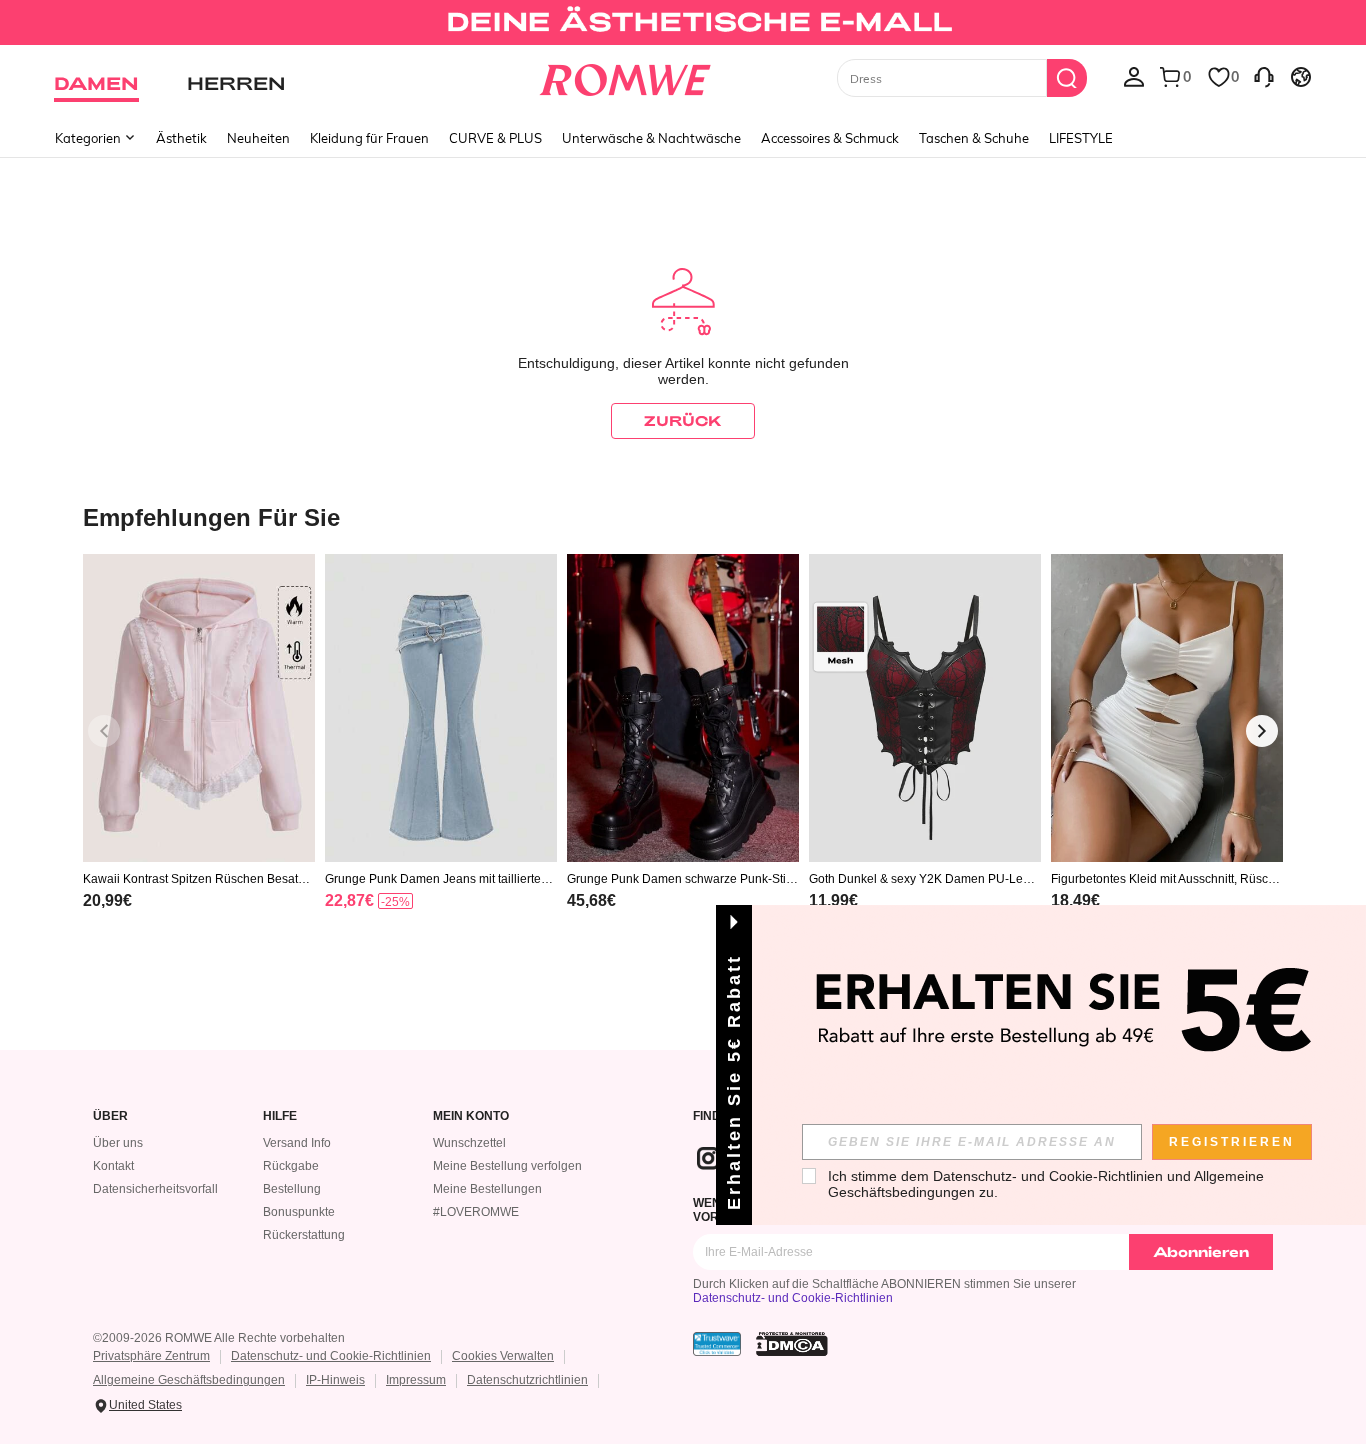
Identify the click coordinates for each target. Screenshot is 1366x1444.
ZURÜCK (683, 420)
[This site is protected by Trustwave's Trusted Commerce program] (717, 1344)
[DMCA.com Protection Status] (792, 1344)
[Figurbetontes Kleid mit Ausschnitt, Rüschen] (1167, 708)
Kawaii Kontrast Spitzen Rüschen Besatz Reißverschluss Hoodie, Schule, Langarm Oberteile (196, 879)
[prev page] (104, 731)
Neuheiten (258, 138)
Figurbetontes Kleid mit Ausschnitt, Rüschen (1166, 879)
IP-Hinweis (335, 1380)
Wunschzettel (469, 1143)
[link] (682, 24)
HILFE (280, 1116)
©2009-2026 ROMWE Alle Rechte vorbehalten (219, 1338)
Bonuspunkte (299, 1212)
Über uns (118, 1143)
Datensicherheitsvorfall (155, 1189)
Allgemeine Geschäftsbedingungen (189, 1380)
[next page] (1262, 731)
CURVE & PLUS (495, 138)
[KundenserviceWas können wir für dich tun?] (1264, 76)
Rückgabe (291, 1166)
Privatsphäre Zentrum (151, 1356)
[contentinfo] (107, 900)
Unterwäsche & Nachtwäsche (651, 138)
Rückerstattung (304, 1235)
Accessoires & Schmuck (830, 138)
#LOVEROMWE (476, 1212)
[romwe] (625, 76)
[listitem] (199, 757)
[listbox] (1134, 76)
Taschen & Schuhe (974, 138)
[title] (683, 516)
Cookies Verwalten (503, 1356)
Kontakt (113, 1166)
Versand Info (297, 1143)
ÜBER (110, 1116)
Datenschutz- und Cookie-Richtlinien (793, 1298)
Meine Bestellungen (487, 1189)
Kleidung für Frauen (369, 138)
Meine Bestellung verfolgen (507, 1166)
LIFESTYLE (1081, 138)
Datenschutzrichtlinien (527, 1380)
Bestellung (292, 1189)
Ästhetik (181, 138)
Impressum (416, 1380)
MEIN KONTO (471, 1116)
